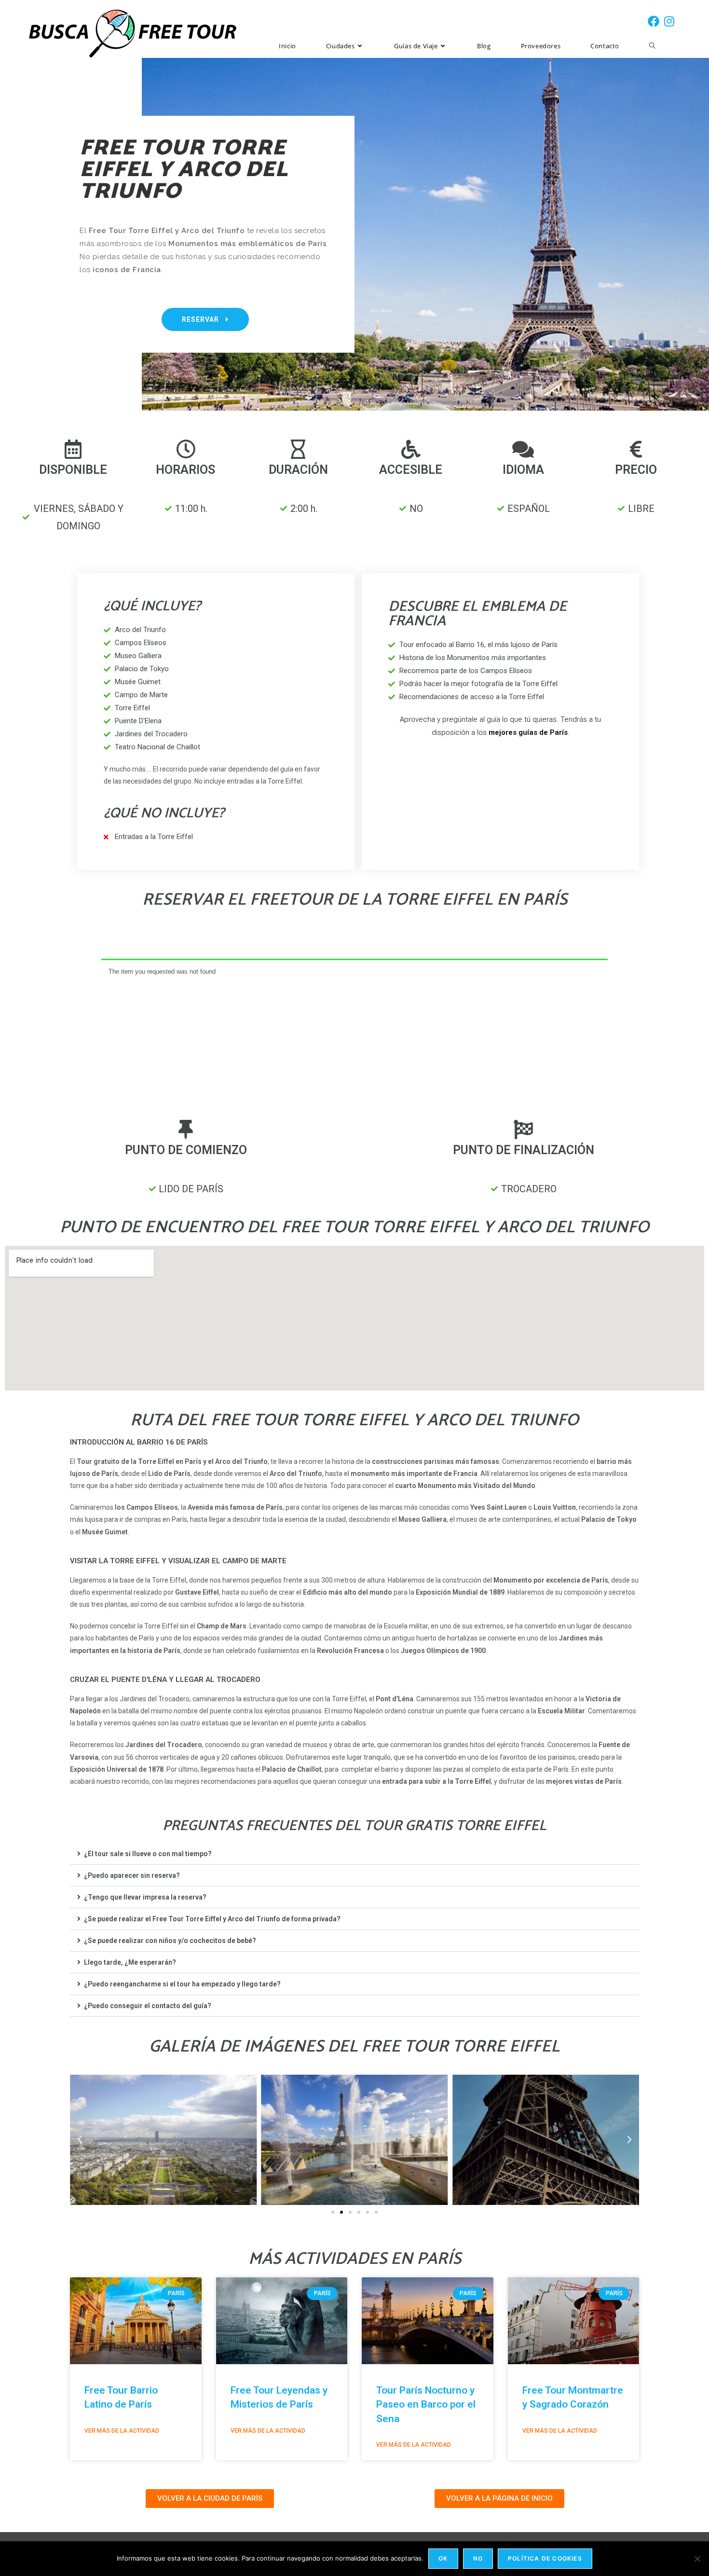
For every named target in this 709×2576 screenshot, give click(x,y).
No (478, 2558)
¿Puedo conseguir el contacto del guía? (148, 2006)
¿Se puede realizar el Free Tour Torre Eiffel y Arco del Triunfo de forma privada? (212, 1919)
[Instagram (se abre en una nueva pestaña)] (669, 21)
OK (443, 2558)
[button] (354, 1854)
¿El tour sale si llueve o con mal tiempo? (148, 1854)
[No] (697, 2559)
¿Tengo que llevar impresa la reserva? (145, 1897)
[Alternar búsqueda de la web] (652, 46)
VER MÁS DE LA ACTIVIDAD (122, 2431)
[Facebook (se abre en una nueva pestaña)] (654, 21)
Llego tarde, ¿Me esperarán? (130, 1962)
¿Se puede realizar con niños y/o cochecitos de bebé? (170, 1941)
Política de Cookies (545, 2558)
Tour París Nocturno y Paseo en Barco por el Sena (426, 2404)
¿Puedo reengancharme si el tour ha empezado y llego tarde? (182, 1984)
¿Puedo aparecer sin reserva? (132, 1875)
